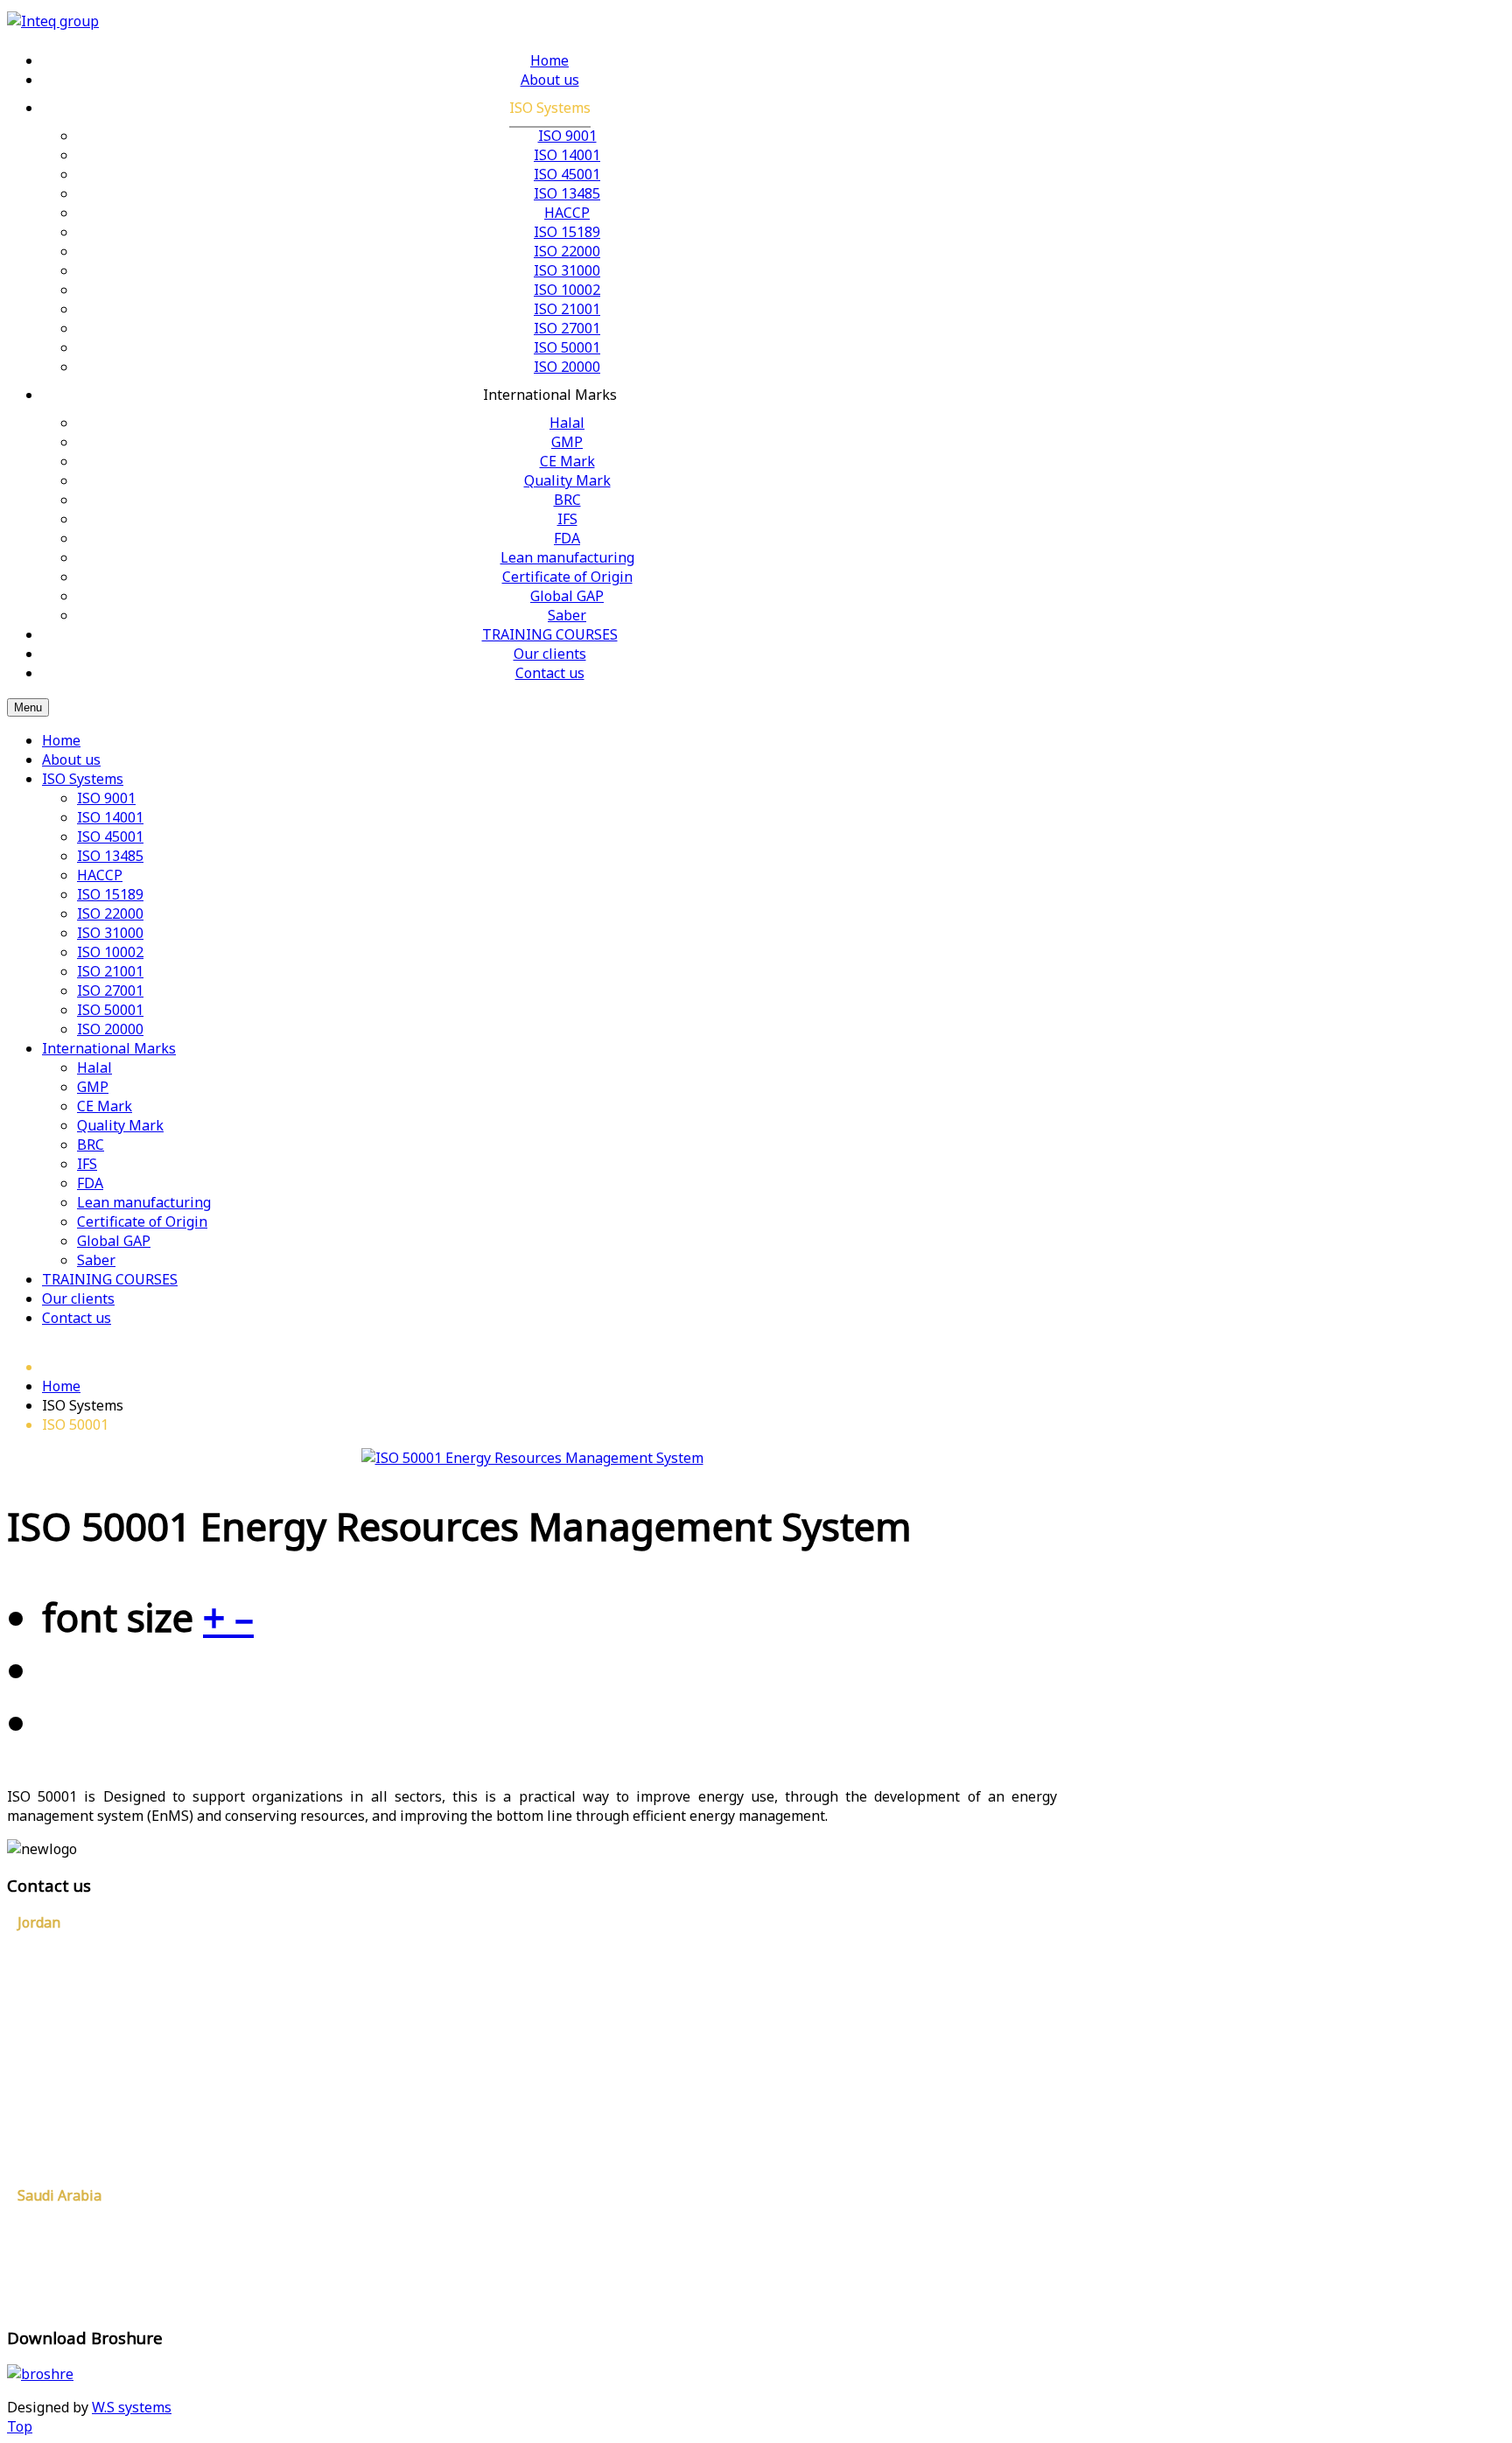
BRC (91, 1144)
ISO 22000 (110, 913)
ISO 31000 (110, 933)
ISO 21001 (110, 971)
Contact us (77, 1318)
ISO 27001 (110, 990)
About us (71, 759)
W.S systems (132, 2407)
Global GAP (114, 1241)
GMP (93, 1087)
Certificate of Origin (142, 1221)
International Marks (109, 1048)
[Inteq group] (53, 21)
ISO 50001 (110, 1010)
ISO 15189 (110, 894)
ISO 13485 (110, 856)
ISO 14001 (110, 817)
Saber (96, 1260)
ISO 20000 (110, 1029)
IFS (87, 1164)
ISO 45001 (110, 836)
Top (20, 2426)
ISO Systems (83, 779)
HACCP (100, 875)
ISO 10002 (110, 952)
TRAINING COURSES (110, 1279)
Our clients (78, 1298)
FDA (90, 1183)
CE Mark (105, 1106)
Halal (94, 1067)
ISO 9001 (106, 798)
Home (61, 740)
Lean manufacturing (144, 1202)
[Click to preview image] (532, 1458)
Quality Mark (120, 1125)
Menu (28, 707)
